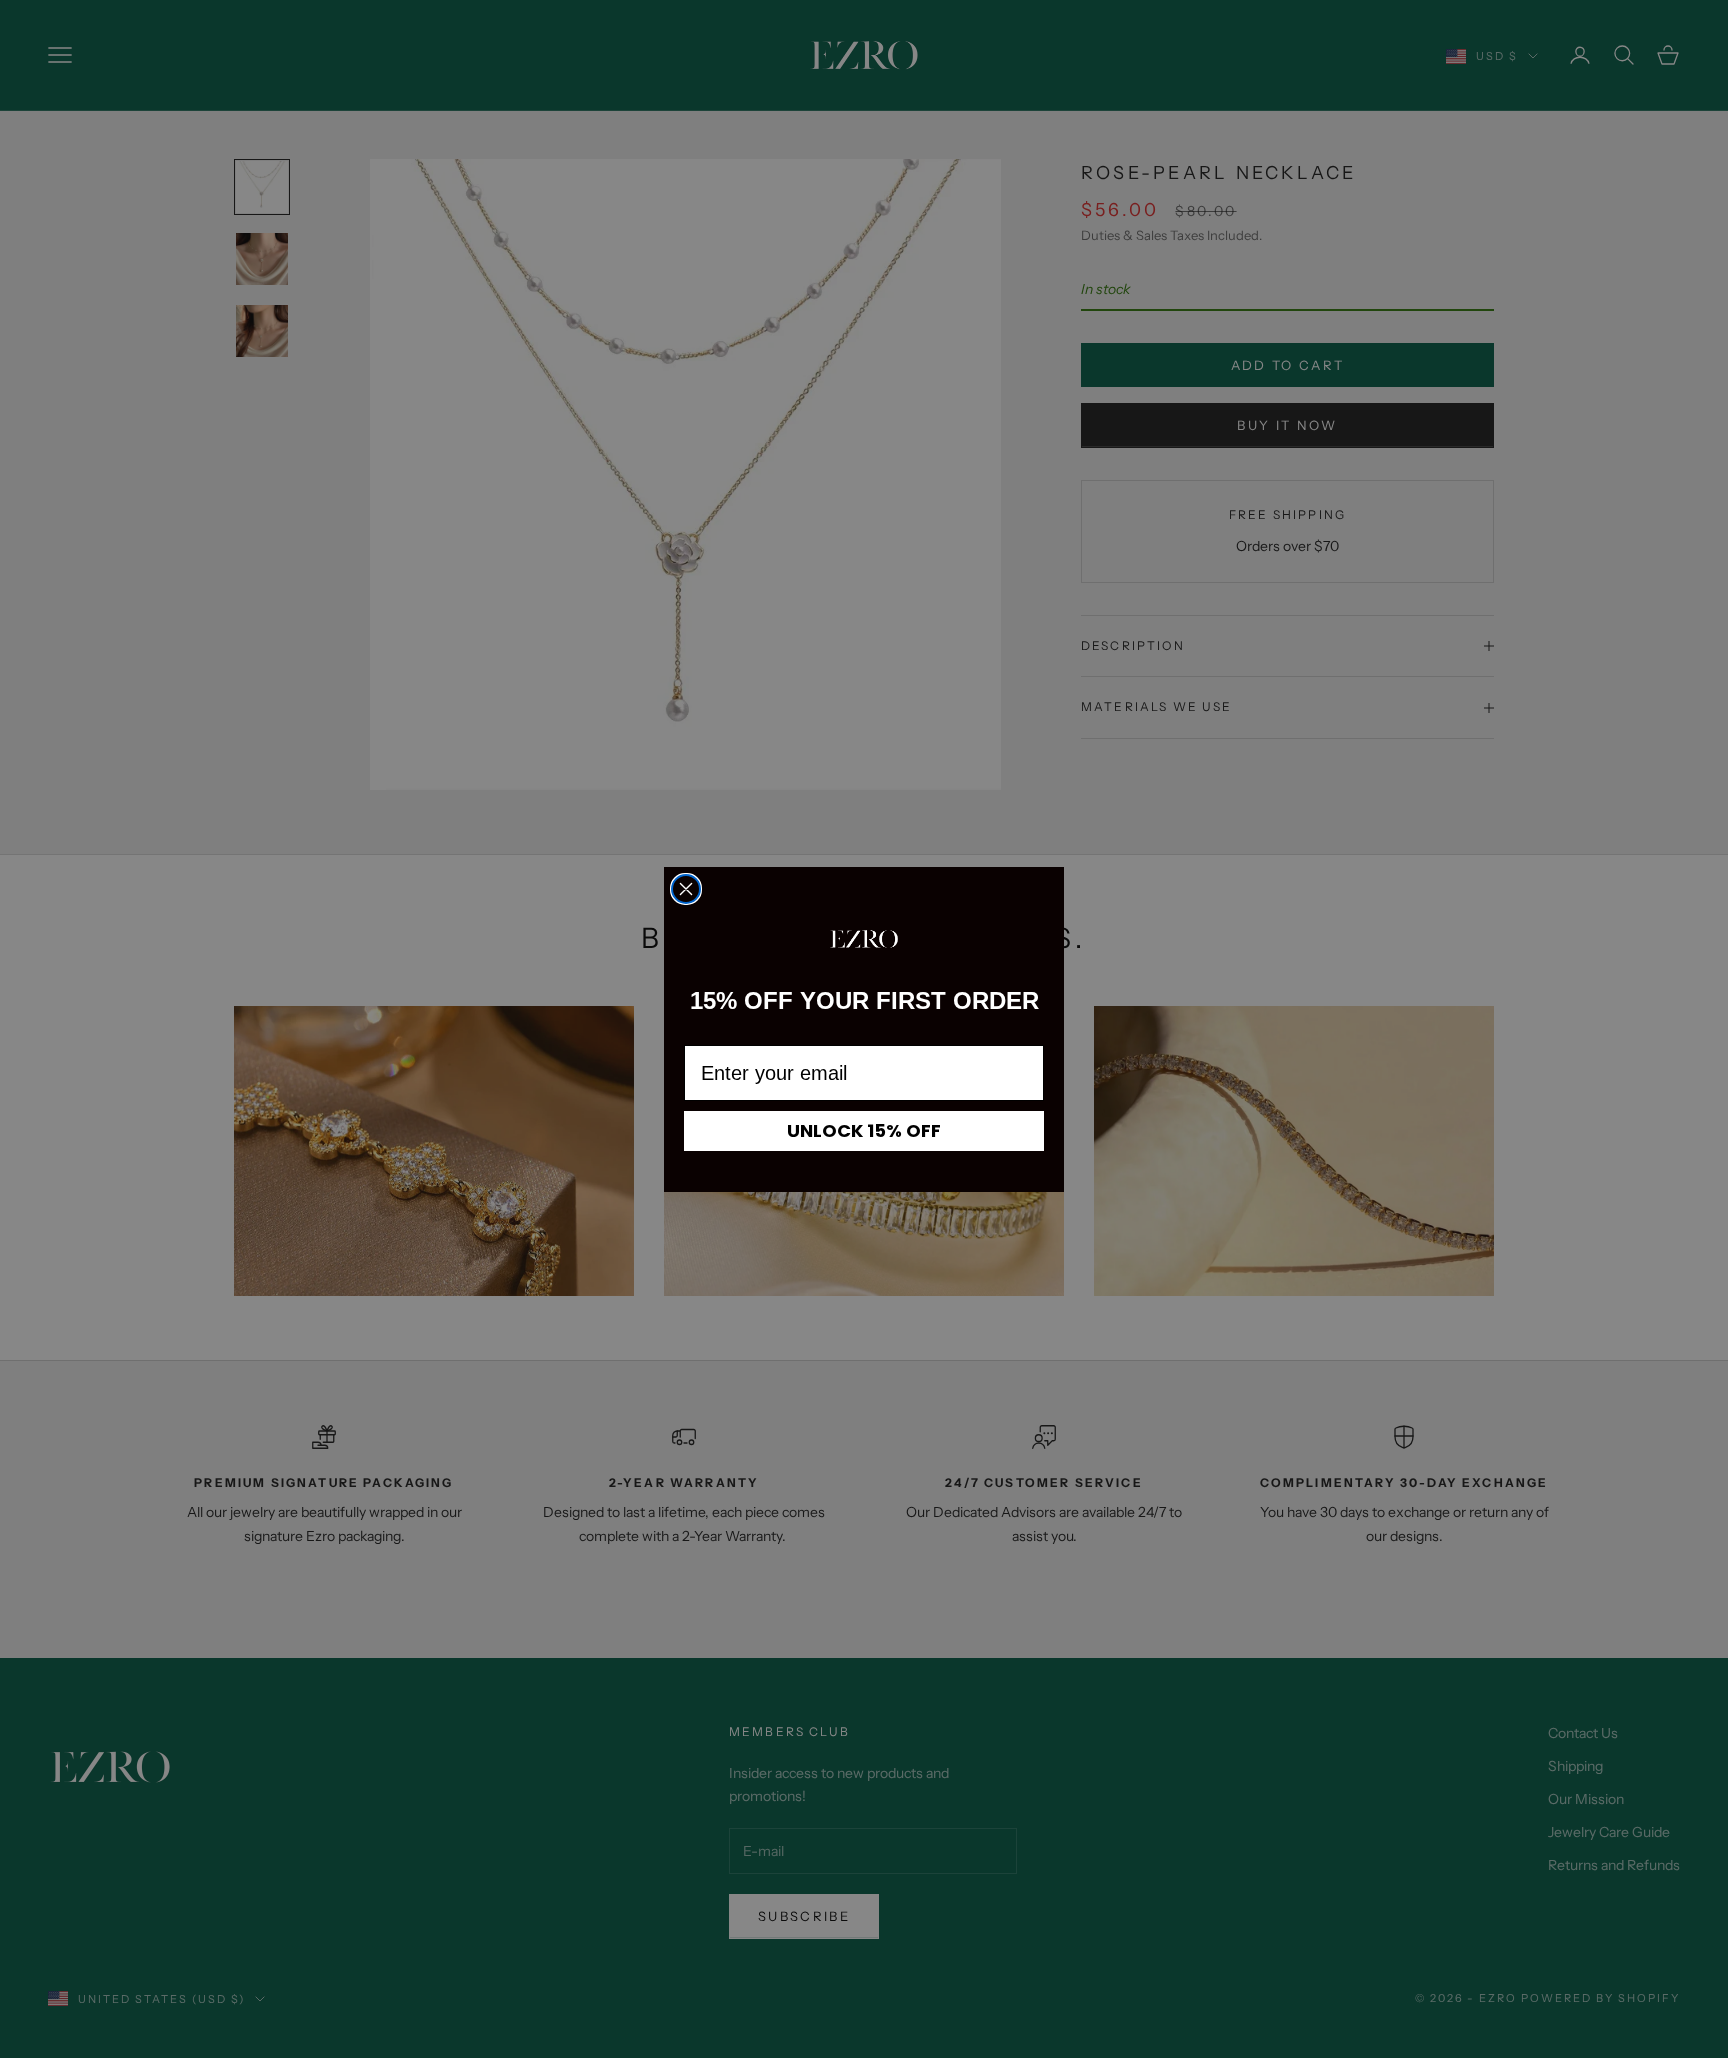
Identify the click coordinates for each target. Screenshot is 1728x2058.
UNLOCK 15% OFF (864, 1130)
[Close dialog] (686, 889)
